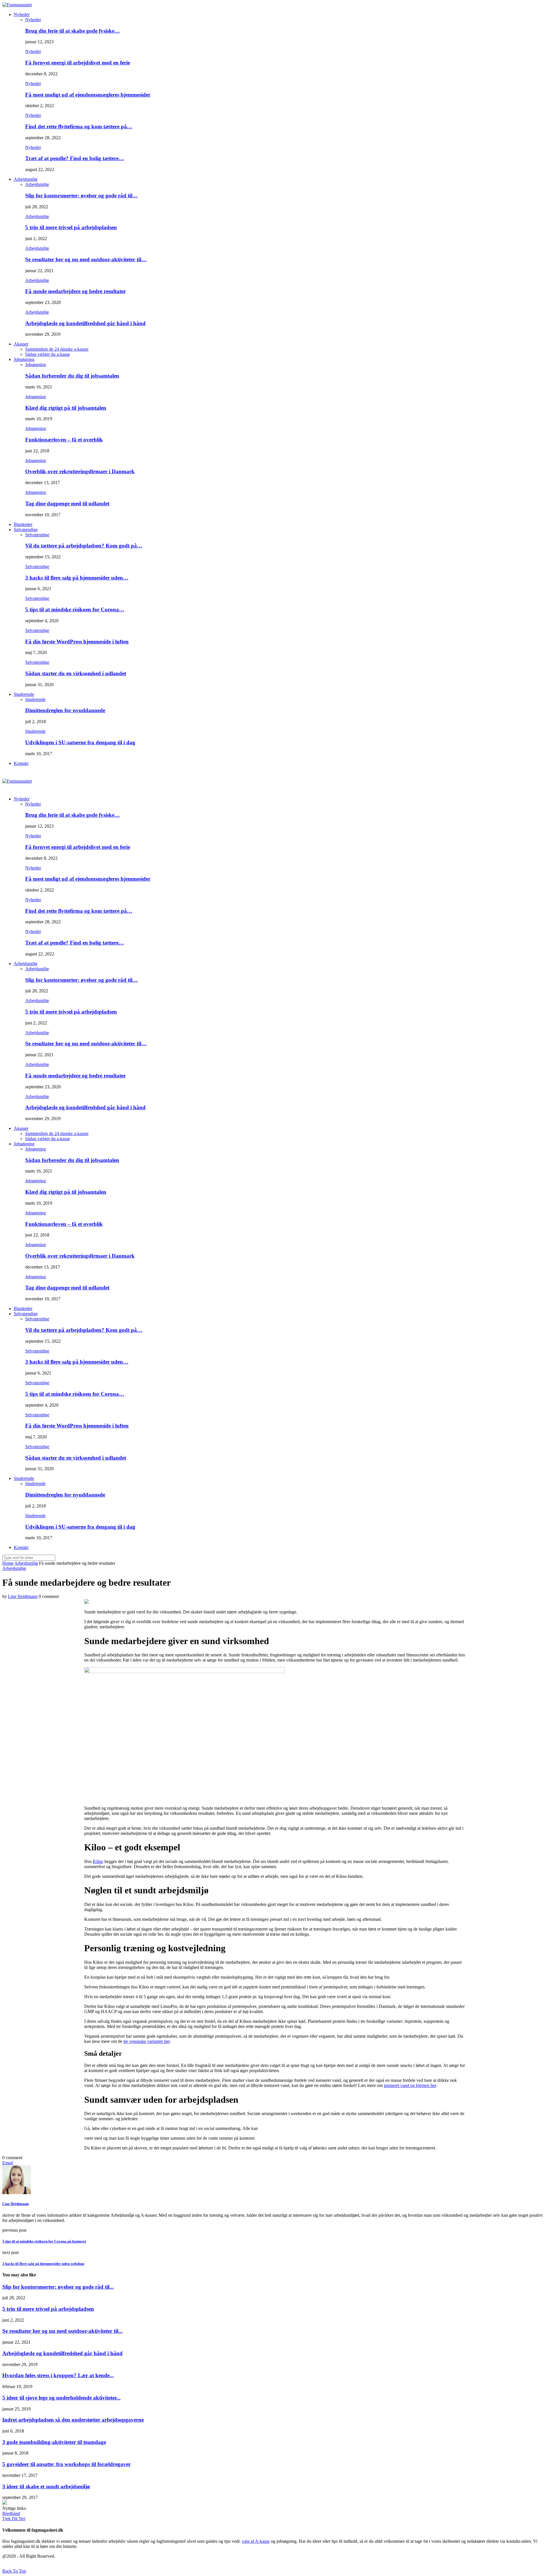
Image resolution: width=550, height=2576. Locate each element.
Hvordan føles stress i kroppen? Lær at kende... (58, 2375)
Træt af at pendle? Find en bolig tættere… (75, 158)
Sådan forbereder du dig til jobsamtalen (72, 376)
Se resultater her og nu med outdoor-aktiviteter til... (62, 2331)
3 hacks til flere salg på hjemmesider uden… (77, 578)
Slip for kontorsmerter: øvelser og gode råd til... (58, 2287)
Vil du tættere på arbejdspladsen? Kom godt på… (84, 546)
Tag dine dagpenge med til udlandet (67, 503)
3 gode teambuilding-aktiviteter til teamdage (54, 2442)
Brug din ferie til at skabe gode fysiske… (72, 31)
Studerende (24, 694)
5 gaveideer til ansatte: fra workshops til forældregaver (66, 2464)
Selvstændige (26, 530)
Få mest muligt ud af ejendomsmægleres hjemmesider (88, 95)
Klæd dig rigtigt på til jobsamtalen (66, 408)
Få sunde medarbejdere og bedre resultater (75, 291)
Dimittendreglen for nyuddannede (65, 710)
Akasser (21, 344)
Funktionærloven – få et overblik (64, 440)
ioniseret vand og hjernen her (410, 2085)
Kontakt (21, 763)
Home (8, 1563)
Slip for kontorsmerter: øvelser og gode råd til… (81, 196)
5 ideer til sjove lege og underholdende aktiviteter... (61, 2398)
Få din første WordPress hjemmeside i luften (77, 642)
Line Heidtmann (23, 1596)
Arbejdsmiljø (25, 179)
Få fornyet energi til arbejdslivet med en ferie (78, 63)
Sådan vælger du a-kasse (48, 354)
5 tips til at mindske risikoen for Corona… (75, 609)
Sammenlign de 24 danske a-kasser (57, 349)
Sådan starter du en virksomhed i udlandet (76, 673)
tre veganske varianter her (147, 2041)
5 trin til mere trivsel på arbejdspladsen (71, 227)
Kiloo (98, 1861)
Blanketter (23, 524)
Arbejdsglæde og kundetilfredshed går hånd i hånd (85, 323)
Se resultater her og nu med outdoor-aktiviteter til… (86, 259)
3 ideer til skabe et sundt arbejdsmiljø (46, 2486)
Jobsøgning (24, 359)
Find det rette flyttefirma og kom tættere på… (79, 126)
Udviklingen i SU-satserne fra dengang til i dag (80, 742)
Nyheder (22, 14)
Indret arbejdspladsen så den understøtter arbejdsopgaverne (73, 2420)
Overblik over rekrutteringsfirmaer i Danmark (80, 471)
